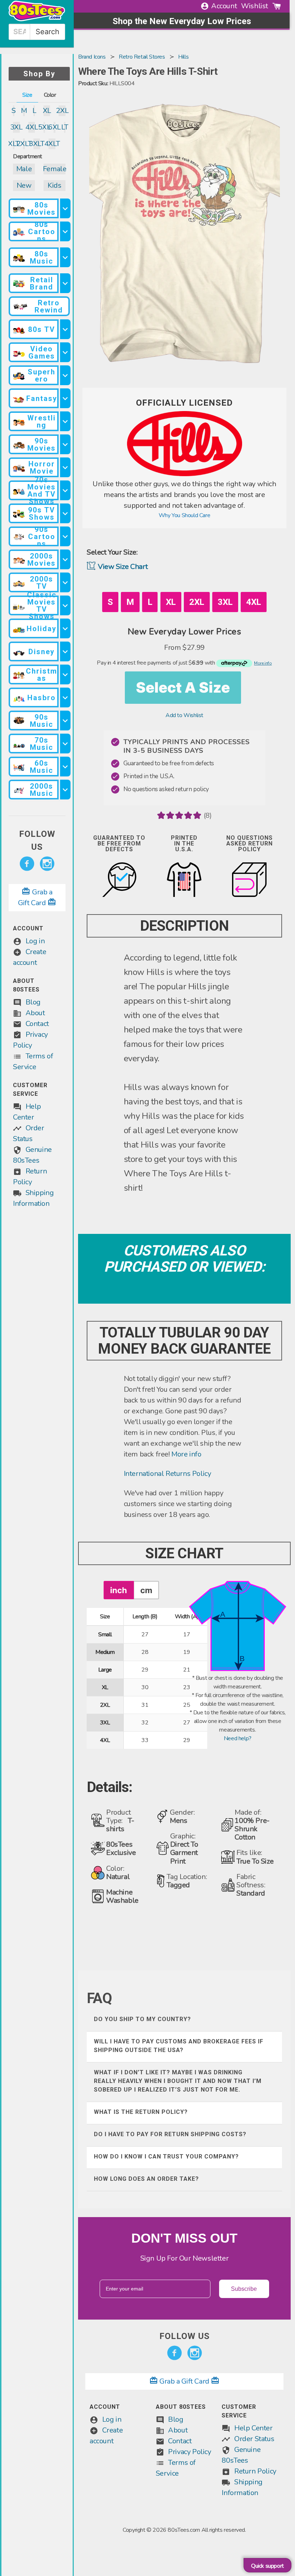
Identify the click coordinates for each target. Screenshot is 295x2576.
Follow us (37, 840)
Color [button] (50, 95)
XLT (14, 144)
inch (119, 1590)
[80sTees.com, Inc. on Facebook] (27, 864)
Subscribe (244, 2289)
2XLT (24, 144)
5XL (44, 127)
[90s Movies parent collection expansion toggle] (65, 444)
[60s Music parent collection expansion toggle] (65, 767)
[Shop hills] (185, 474)
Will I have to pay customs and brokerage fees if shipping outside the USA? (179, 2046)
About (35, 1013)
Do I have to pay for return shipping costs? (170, 2134)
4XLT (52, 144)
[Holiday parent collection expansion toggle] (65, 628)
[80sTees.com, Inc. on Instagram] (47, 864)
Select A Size (183, 687)
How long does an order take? (146, 2179)
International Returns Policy (167, 1474)
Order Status (254, 2439)
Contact (37, 1024)
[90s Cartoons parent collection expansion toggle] (65, 536)
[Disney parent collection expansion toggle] (65, 651)
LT (65, 127)
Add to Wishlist (184, 715)
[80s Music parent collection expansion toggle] (65, 257)
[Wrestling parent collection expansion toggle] (65, 421)
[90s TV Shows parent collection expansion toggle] (65, 513)
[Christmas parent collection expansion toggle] (65, 674)
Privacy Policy (189, 2452)
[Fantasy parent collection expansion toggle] (65, 398)
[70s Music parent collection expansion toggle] (65, 744)
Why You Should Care (184, 515)
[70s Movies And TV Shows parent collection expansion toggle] (65, 490)
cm (146, 1590)
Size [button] (27, 95)
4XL (32, 127)
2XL (62, 111)
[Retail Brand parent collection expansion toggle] (65, 283)
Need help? (238, 1738)
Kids (54, 185)
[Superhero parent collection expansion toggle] (65, 375)
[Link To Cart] (277, 6)
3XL (16, 127)
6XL (54, 127)
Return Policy (255, 2471)
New (24, 185)
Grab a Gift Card (185, 2381)
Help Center (253, 2428)
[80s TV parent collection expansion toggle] (65, 329)
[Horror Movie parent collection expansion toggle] (65, 467)
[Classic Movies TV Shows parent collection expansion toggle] (65, 605)
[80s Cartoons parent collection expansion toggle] (65, 231)
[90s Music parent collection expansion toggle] (65, 721)
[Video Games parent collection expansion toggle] (65, 352)
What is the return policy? (141, 2112)
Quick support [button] (267, 2566)
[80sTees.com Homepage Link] (37, 19)
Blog (33, 1002)
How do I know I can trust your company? (166, 2156)
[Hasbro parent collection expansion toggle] (65, 697)
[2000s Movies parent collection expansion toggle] (65, 559)
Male (24, 169)
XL (47, 111)
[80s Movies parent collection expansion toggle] (65, 208)
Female (55, 169)
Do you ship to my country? (142, 2019)
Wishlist (255, 6)
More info (186, 1454)
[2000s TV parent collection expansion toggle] (65, 582)
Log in (35, 941)
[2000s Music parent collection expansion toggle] (65, 790)
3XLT (37, 144)
